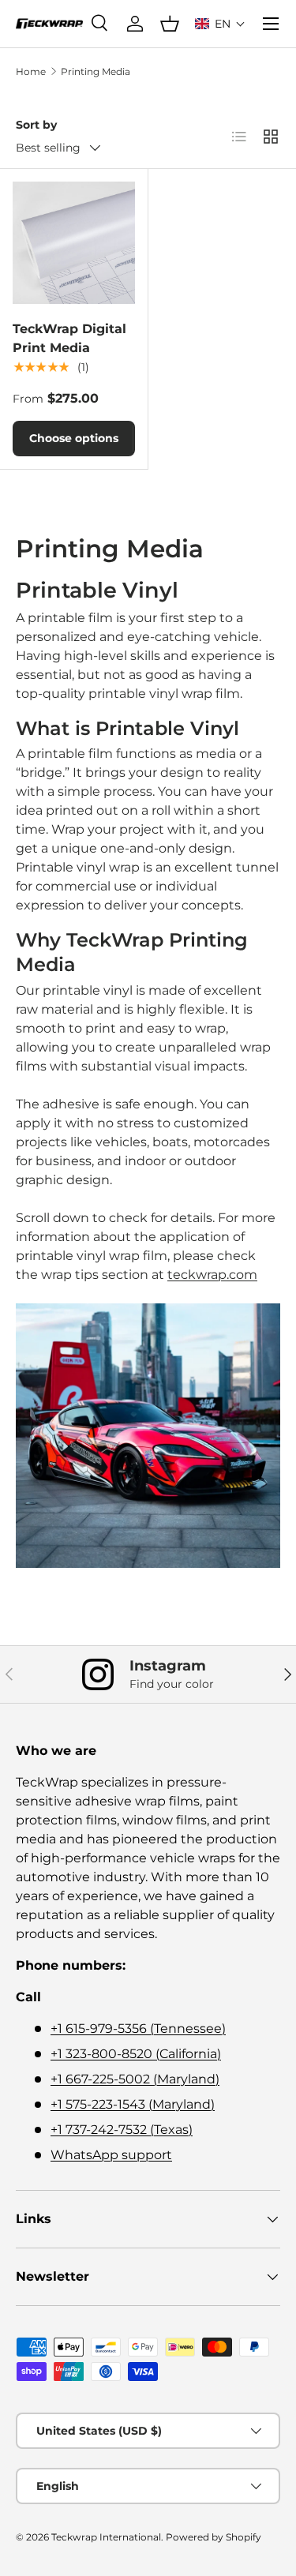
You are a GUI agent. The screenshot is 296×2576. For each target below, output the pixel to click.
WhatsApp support (111, 2155)
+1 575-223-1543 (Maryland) (133, 2104)
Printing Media (96, 71)
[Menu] (271, 24)
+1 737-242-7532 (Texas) (122, 2130)
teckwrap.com (212, 1275)
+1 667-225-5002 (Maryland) (135, 2079)
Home (31, 71)
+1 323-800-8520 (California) (136, 2054)
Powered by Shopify (214, 2537)
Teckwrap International (106, 2537)
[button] (220, 24)
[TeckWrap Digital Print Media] (74, 243)
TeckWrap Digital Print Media (69, 338)
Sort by (36, 125)
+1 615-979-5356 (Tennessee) (138, 2029)
